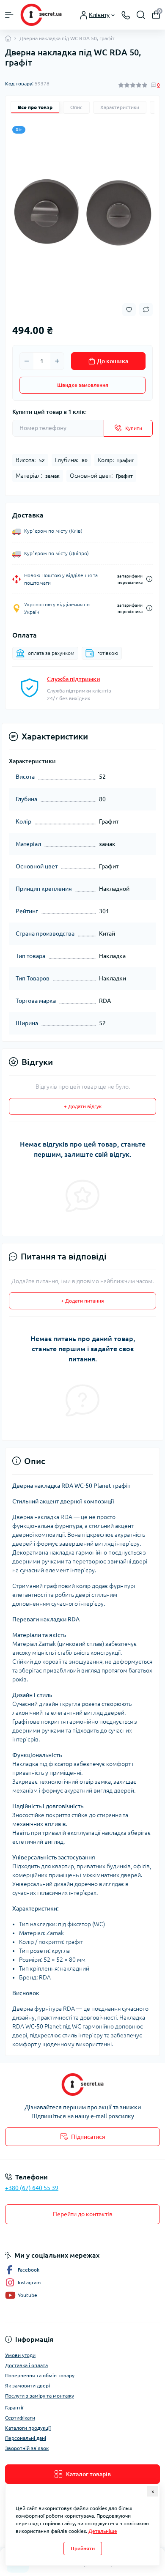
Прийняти (83, 2548)
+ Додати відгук (83, 1106)
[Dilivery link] (149, 579)
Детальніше (103, 2531)
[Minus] (27, 361)
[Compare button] (146, 309)
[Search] (141, 15)
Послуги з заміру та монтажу (40, 2396)
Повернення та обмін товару (40, 2375)
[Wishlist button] (129, 310)
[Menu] (9, 15)
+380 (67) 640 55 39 (32, 2188)
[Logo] (41, 15)
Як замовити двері (27, 2386)
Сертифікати (20, 2418)
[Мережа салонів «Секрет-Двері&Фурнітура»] (82, 2085)
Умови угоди (20, 2355)
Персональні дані (26, 2438)
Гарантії (14, 2408)
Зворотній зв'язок (27, 2448)
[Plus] (57, 361)
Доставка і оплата (26, 2365)
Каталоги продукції (28, 2428)
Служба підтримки (74, 679)
